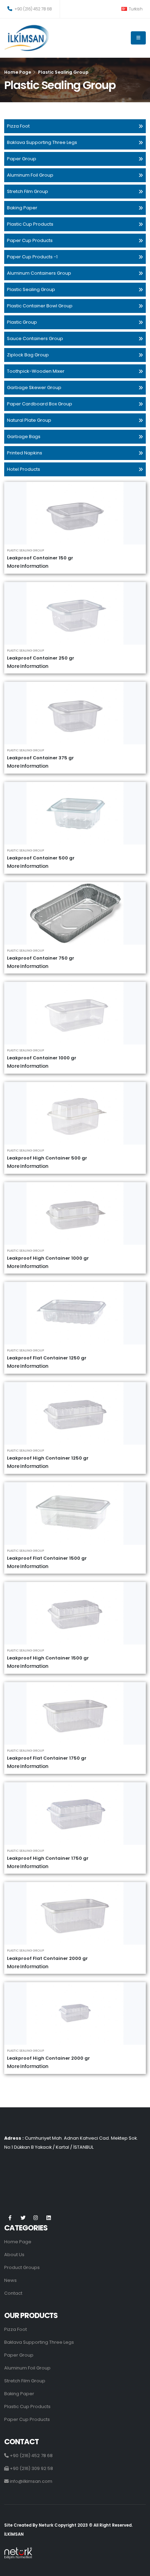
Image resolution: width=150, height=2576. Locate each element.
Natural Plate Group (29, 420)
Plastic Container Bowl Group (40, 306)
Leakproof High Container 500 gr (47, 1158)
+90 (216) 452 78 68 (33, 9)
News (10, 2280)
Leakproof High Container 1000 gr (48, 1258)
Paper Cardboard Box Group (40, 404)
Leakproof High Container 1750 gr (48, 1858)
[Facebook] (10, 2218)
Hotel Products (24, 469)
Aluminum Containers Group (39, 273)
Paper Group (22, 159)
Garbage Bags (24, 437)
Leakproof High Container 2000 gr (48, 2058)
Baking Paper (22, 208)
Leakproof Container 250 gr (41, 658)
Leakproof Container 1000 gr (42, 1058)
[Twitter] (23, 2218)
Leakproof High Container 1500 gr (48, 1658)
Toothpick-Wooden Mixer (36, 371)
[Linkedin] (49, 2218)
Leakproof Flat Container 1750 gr (47, 1758)
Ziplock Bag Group (28, 355)
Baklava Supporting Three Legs (42, 142)
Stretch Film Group (28, 191)
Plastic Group (22, 322)
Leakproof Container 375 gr (40, 758)
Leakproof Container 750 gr (41, 958)
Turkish (135, 9)
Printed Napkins (25, 453)
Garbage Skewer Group (34, 387)
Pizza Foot (18, 126)
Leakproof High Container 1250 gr (48, 1458)
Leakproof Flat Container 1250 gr (47, 1358)
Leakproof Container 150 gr (40, 558)
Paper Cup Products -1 (32, 257)
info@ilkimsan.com (31, 2481)
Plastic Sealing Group (31, 289)
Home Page (18, 72)
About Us (14, 2255)
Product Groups (22, 2267)
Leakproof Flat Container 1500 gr (47, 1558)
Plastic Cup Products (30, 224)
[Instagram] (36, 2218)
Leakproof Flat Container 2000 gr (47, 1958)
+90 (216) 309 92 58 (31, 2468)
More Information (28, 566)
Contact (13, 2293)
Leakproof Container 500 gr (41, 858)
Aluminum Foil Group (30, 175)
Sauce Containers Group (35, 338)
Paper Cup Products (30, 240)
